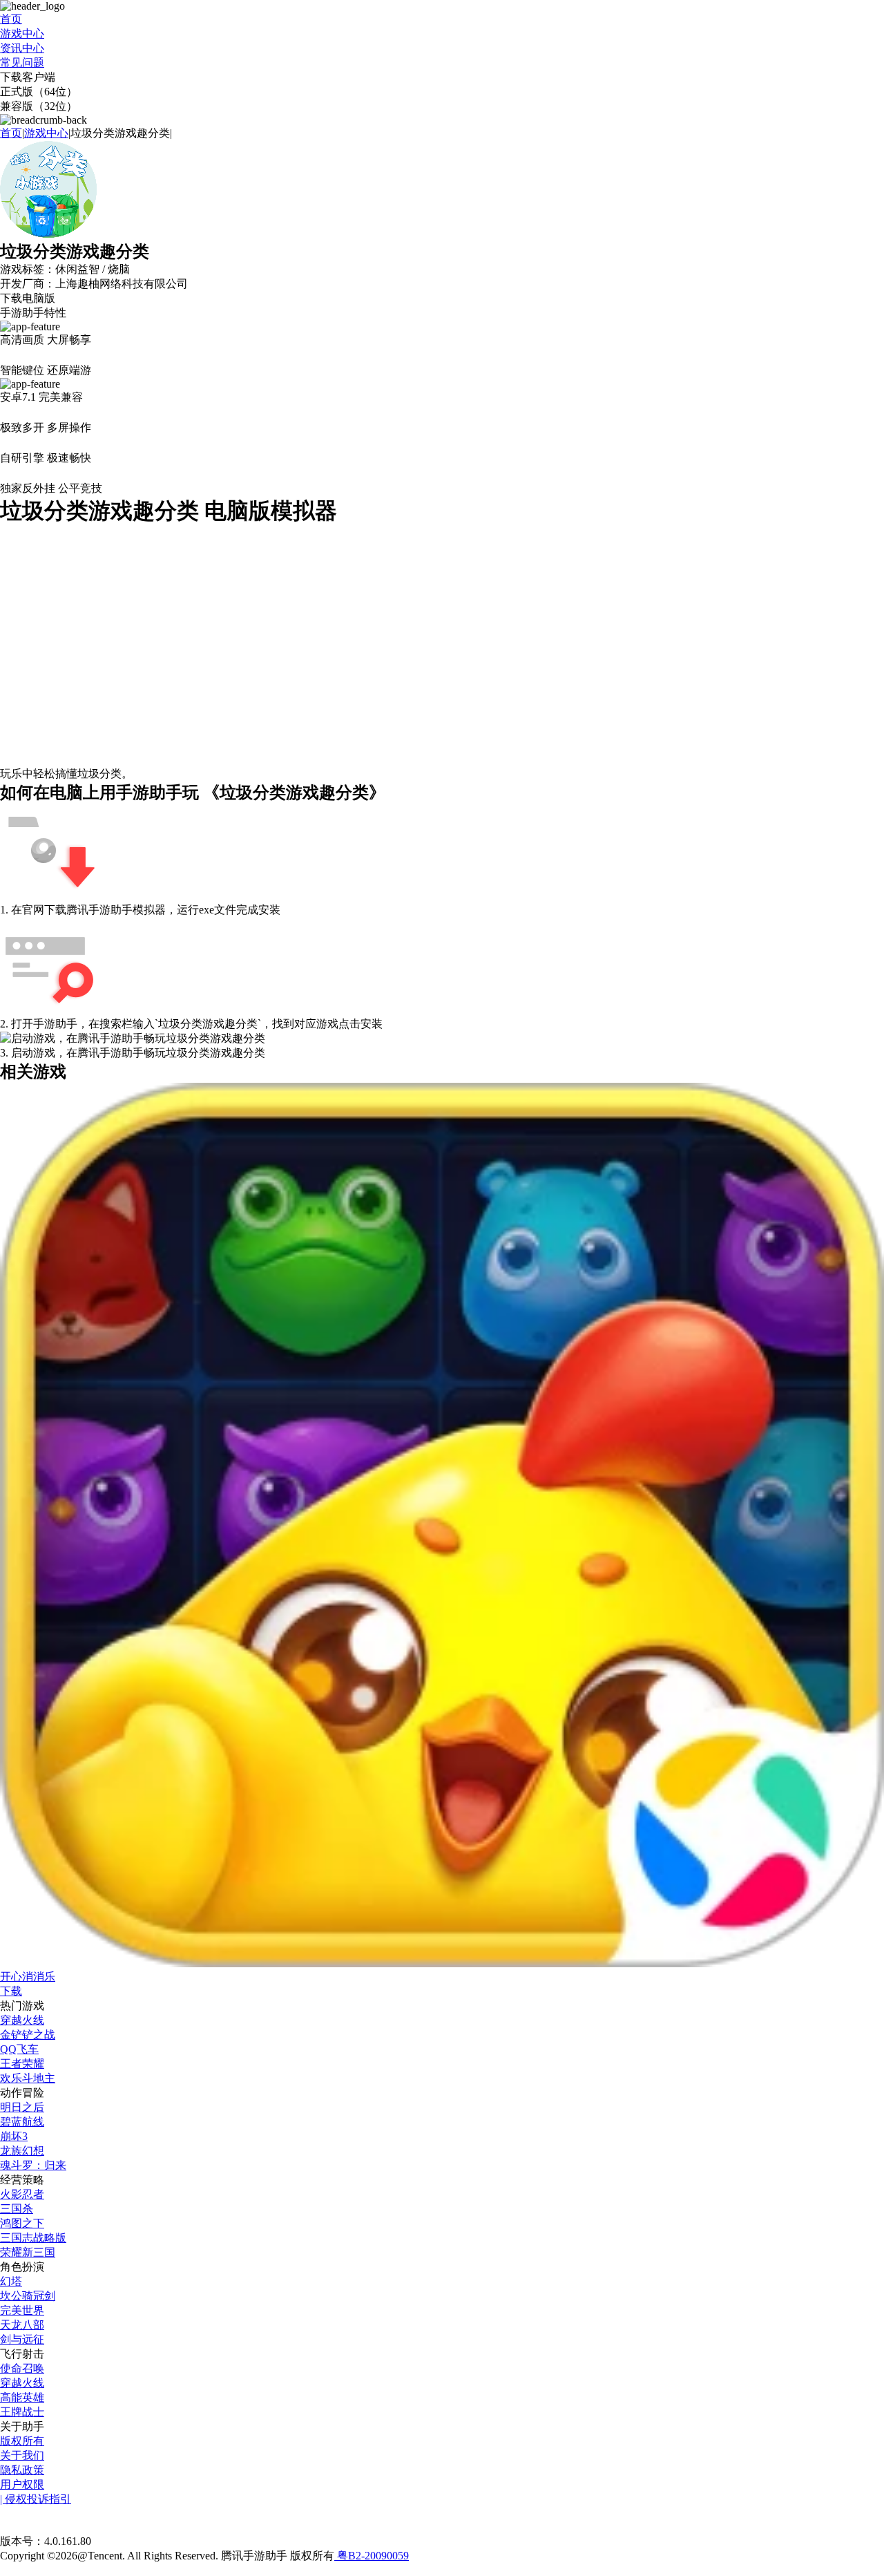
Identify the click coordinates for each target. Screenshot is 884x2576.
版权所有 (22, 2441)
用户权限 (22, 2484)
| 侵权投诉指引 (36, 2499)
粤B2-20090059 (372, 2556)
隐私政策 (22, 2470)
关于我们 (22, 2455)
